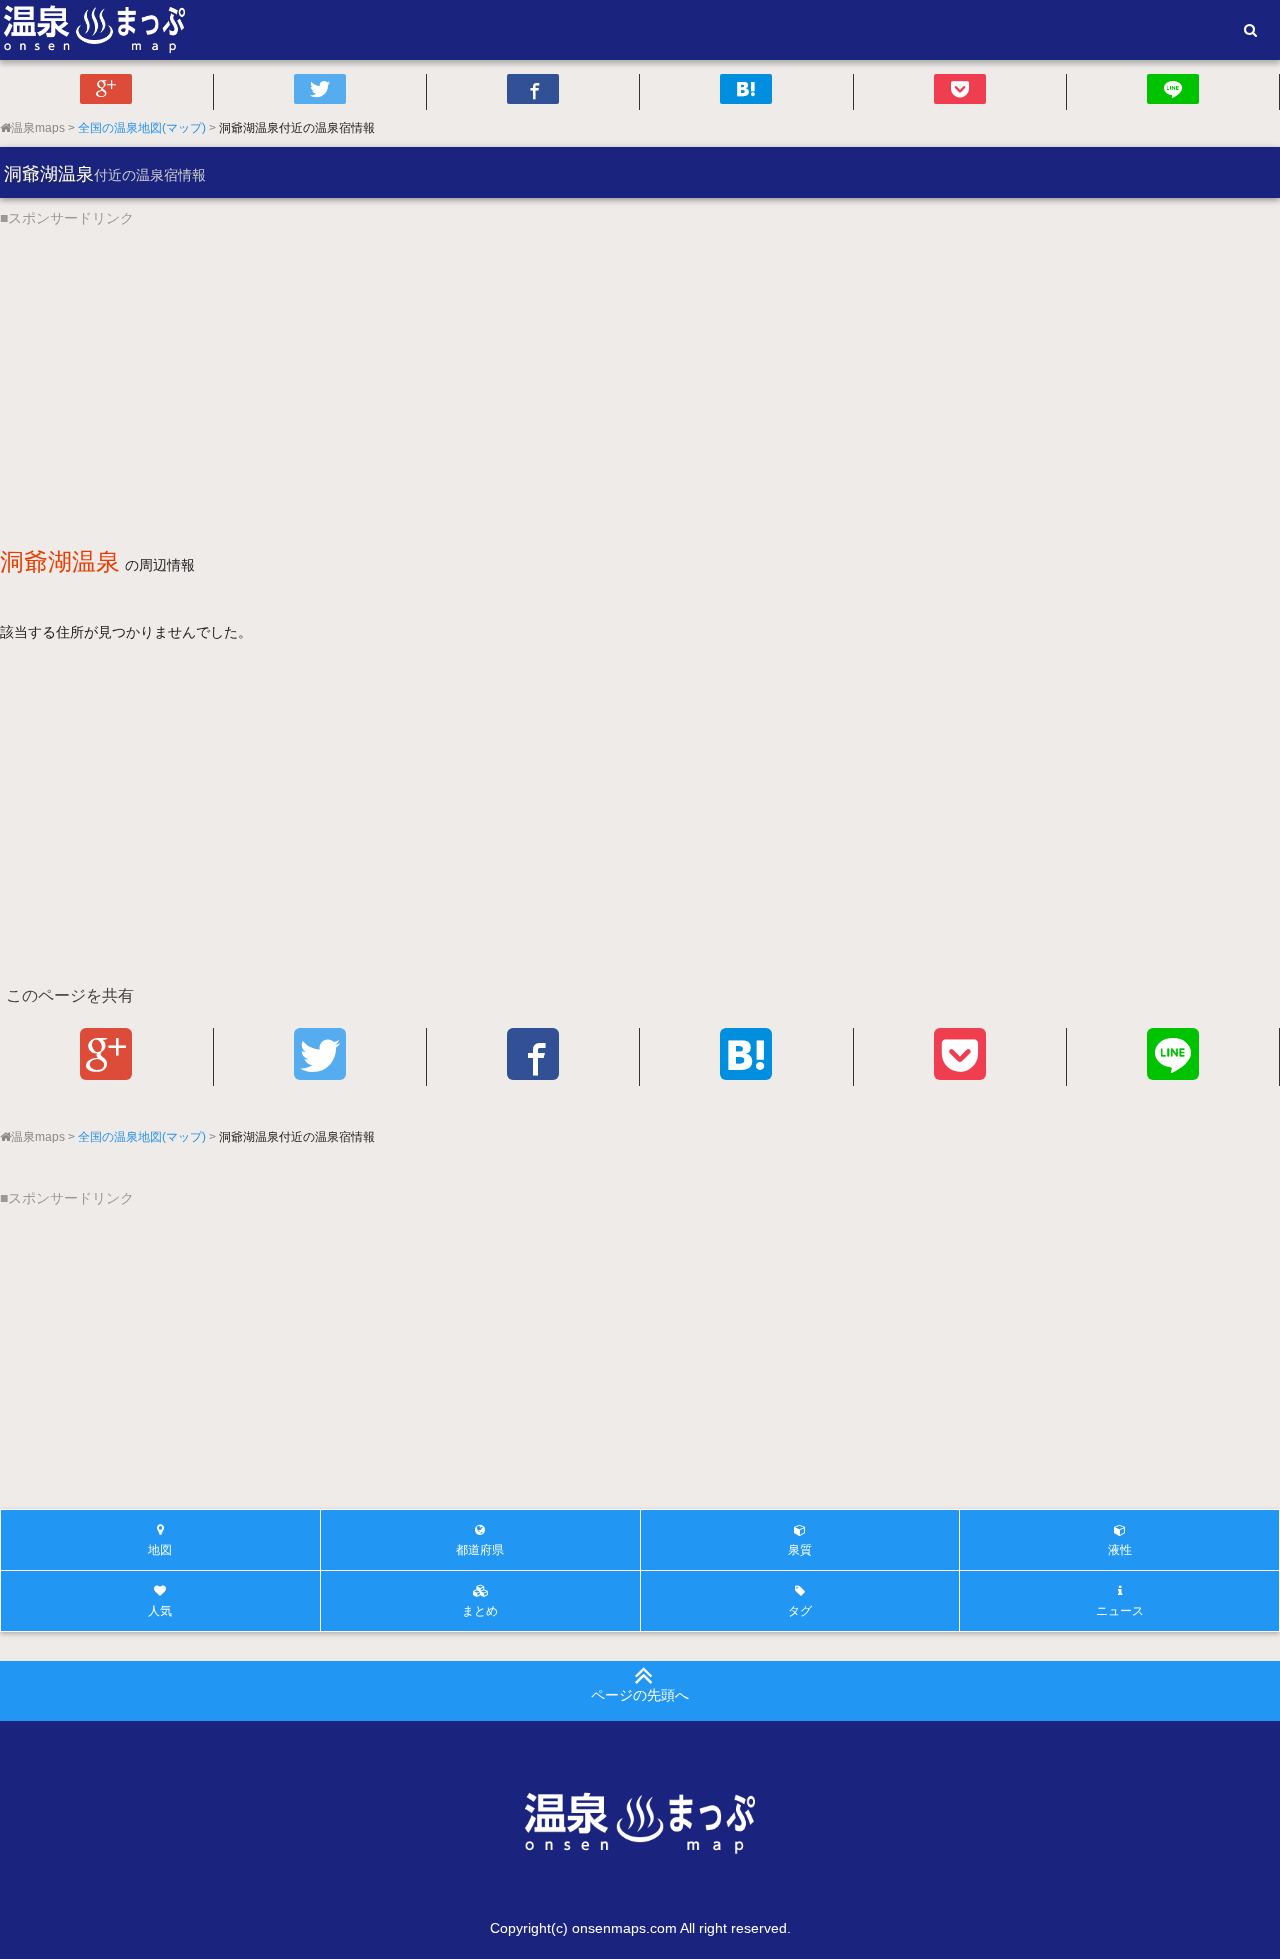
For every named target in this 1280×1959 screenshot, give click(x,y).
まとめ (480, 1611)
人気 (160, 1611)
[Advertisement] (600, 369)
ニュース (1120, 1611)
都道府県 (480, 1550)
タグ (800, 1611)
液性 (1120, 1550)
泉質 (800, 1550)
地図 (160, 1550)
